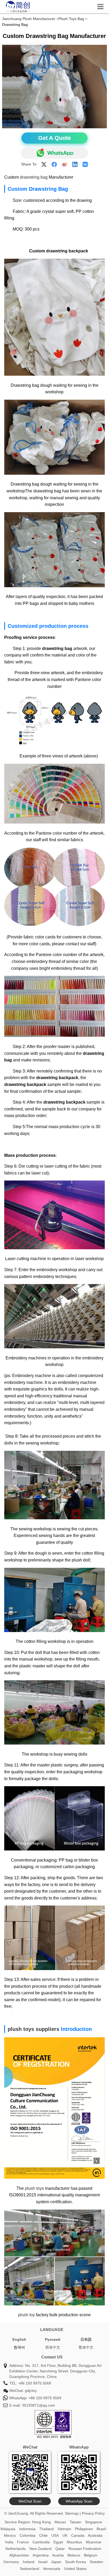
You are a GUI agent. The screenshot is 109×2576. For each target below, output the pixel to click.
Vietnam (64, 2529)
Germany (11, 2562)
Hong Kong (41, 2522)
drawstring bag (34, 177)
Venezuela (52, 2569)
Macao (60, 2522)
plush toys (34, 2188)
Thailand (46, 2529)
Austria (58, 2555)
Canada (78, 2535)
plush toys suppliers (33, 2029)
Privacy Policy (93, 2513)
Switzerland (29, 2569)
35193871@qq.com (38, 2405)
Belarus (74, 2555)
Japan (56, 2562)
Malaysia (8, 2529)
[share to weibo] (65, 164)
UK (65, 2535)
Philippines (84, 2529)
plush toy (26, 2315)
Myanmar (94, 2542)
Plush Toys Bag (71, 19)
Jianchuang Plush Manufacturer (29, 19)
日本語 (86, 2339)
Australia (95, 2535)
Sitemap (72, 2513)
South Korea (76, 2562)
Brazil (101, 2529)
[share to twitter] (44, 164)
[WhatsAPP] (54, 153)
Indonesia (27, 2529)
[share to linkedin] (75, 164)
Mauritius (74, 2542)
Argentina (41, 2555)
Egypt (58, 2542)
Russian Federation (85, 2549)
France (23, 2542)
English (19, 2339)
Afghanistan (19, 2555)
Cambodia (41, 2542)
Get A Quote (54, 138)
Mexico (10, 2535)
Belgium (91, 2555)
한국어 (19, 2347)
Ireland (29, 2562)
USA (55, 2535)
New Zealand (40, 2549)
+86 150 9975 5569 (35, 2383)
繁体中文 (86, 2347)
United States (75, 2569)
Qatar (60, 2549)
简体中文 (53, 2347)
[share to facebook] (54, 164)
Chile (43, 2535)
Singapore (94, 2522)
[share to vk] (85, 164)
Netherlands (15, 2549)
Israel (43, 2562)
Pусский (53, 2339)
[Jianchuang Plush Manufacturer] (18, 12)
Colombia (28, 2535)
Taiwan (75, 2522)
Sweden (96, 2562)
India (9, 2542)
